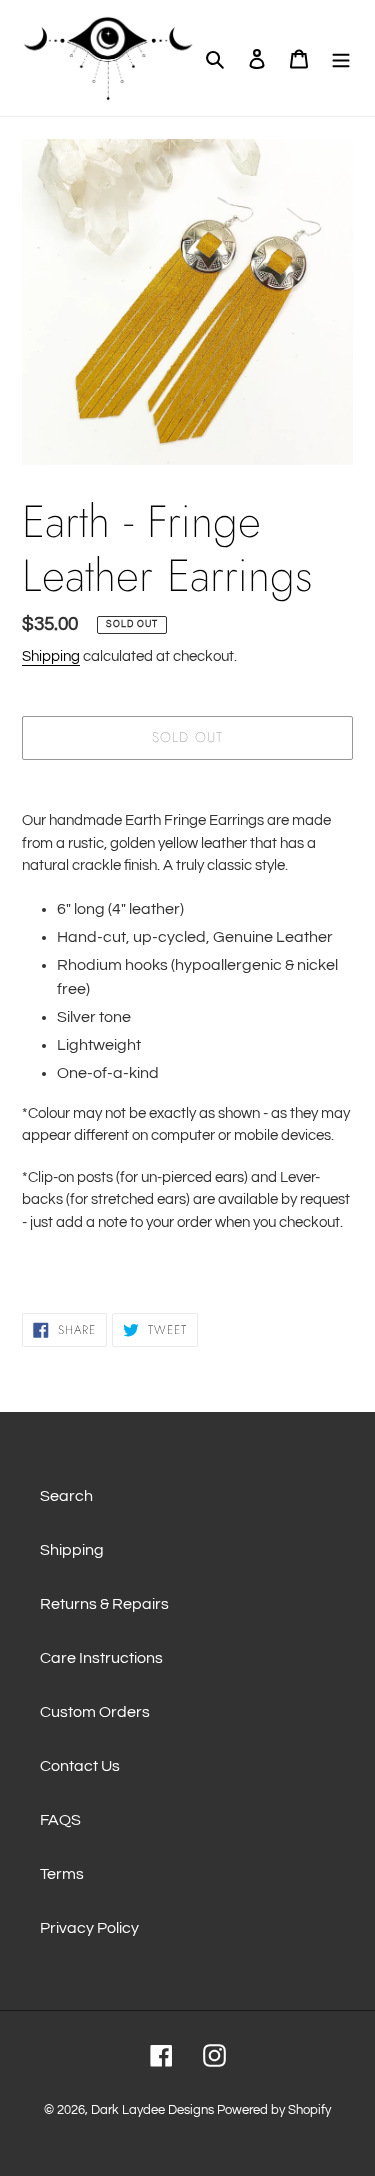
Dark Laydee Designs (152, 2110)
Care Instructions (101, 1658)
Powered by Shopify (274, 2110)
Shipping (51, 656)
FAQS (60, 1820)
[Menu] (341, 58)
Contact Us (80, 1766)
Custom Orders (95, 1712)
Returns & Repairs (104, 1604)
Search (66, 1496)
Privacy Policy (89, 1928)
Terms (62, 1874)
